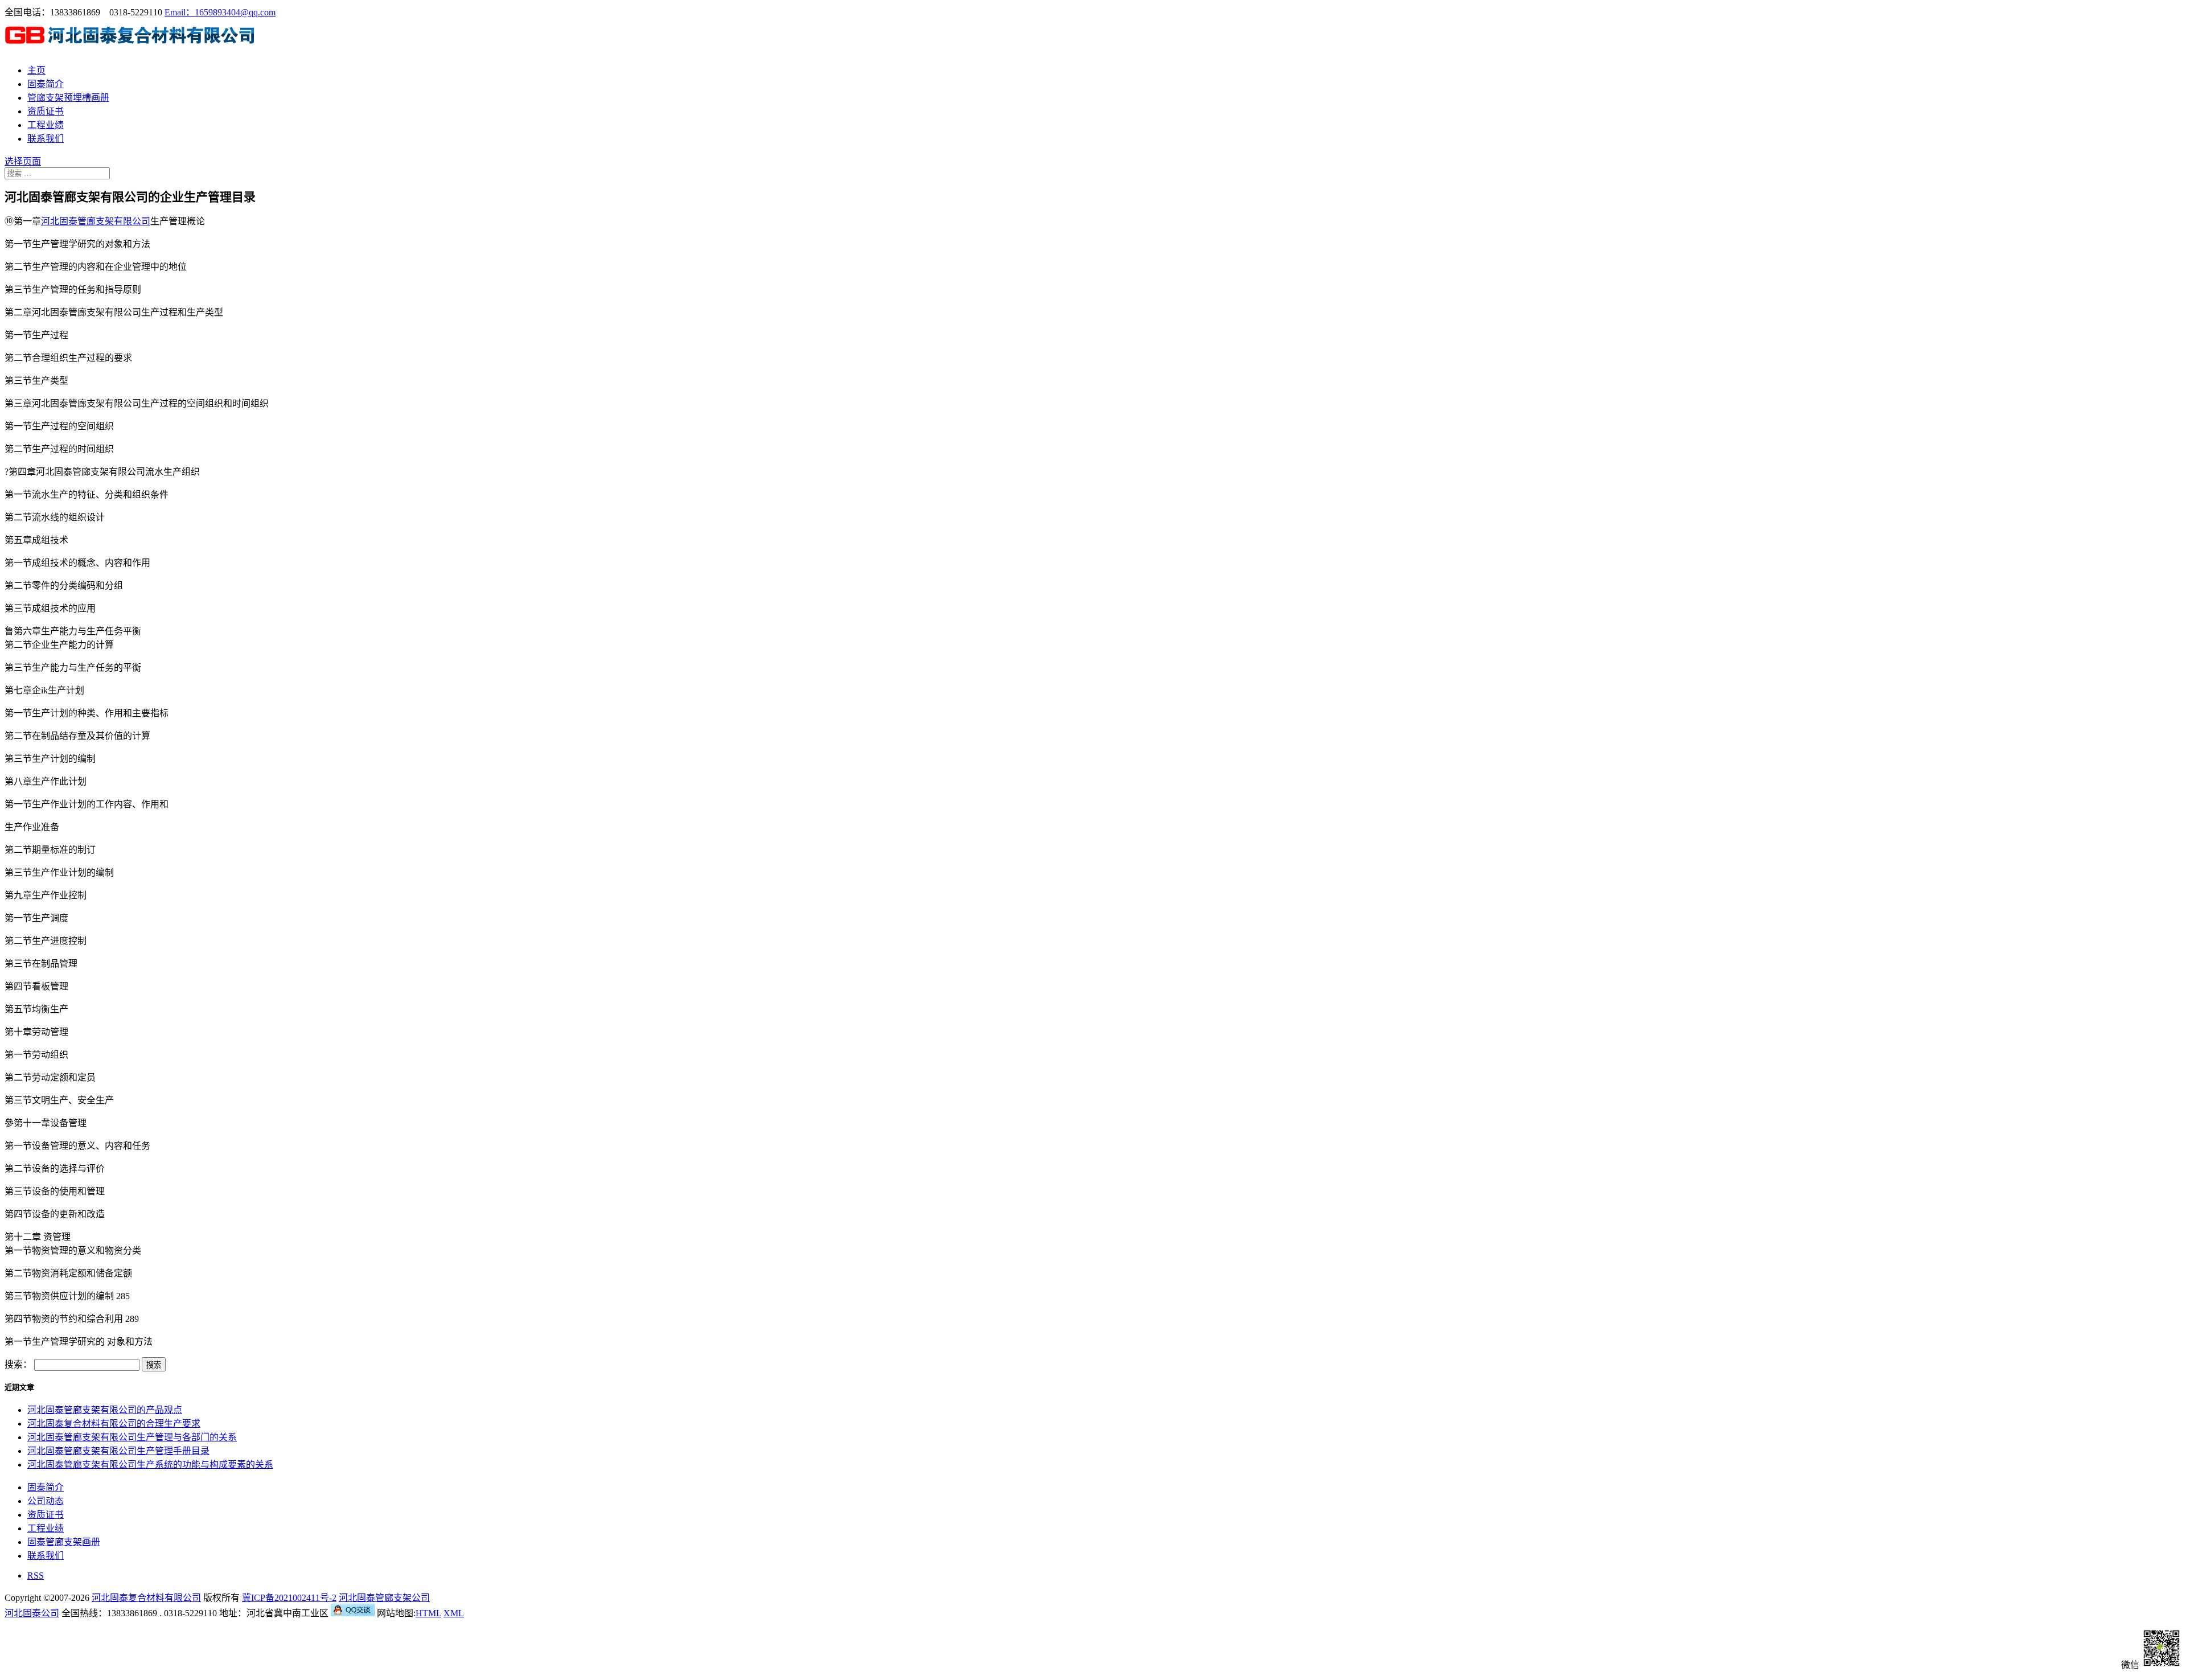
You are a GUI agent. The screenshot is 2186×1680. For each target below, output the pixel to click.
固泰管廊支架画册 (64, 1542)
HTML (428, 1613)
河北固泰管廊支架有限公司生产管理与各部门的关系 (132, 1437)
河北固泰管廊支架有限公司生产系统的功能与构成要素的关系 (150, 1465)
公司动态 (46, 1501)
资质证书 (46, 111)
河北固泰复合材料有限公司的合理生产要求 (114, 1424)
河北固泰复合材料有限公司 (146, 1598)
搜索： (18, 1364)
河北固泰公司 (32, 1613)
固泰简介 (46, 84)
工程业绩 (46, 125)
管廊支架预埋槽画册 (68, 98)
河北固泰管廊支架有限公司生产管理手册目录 (118, 1451)
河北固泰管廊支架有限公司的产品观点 (105, 1410)
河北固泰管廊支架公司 (384, 1598)
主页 (36, 70)
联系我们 (46, 139)
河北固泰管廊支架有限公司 (96, 221)
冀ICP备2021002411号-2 (289, 1598)
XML (454, 1613)
